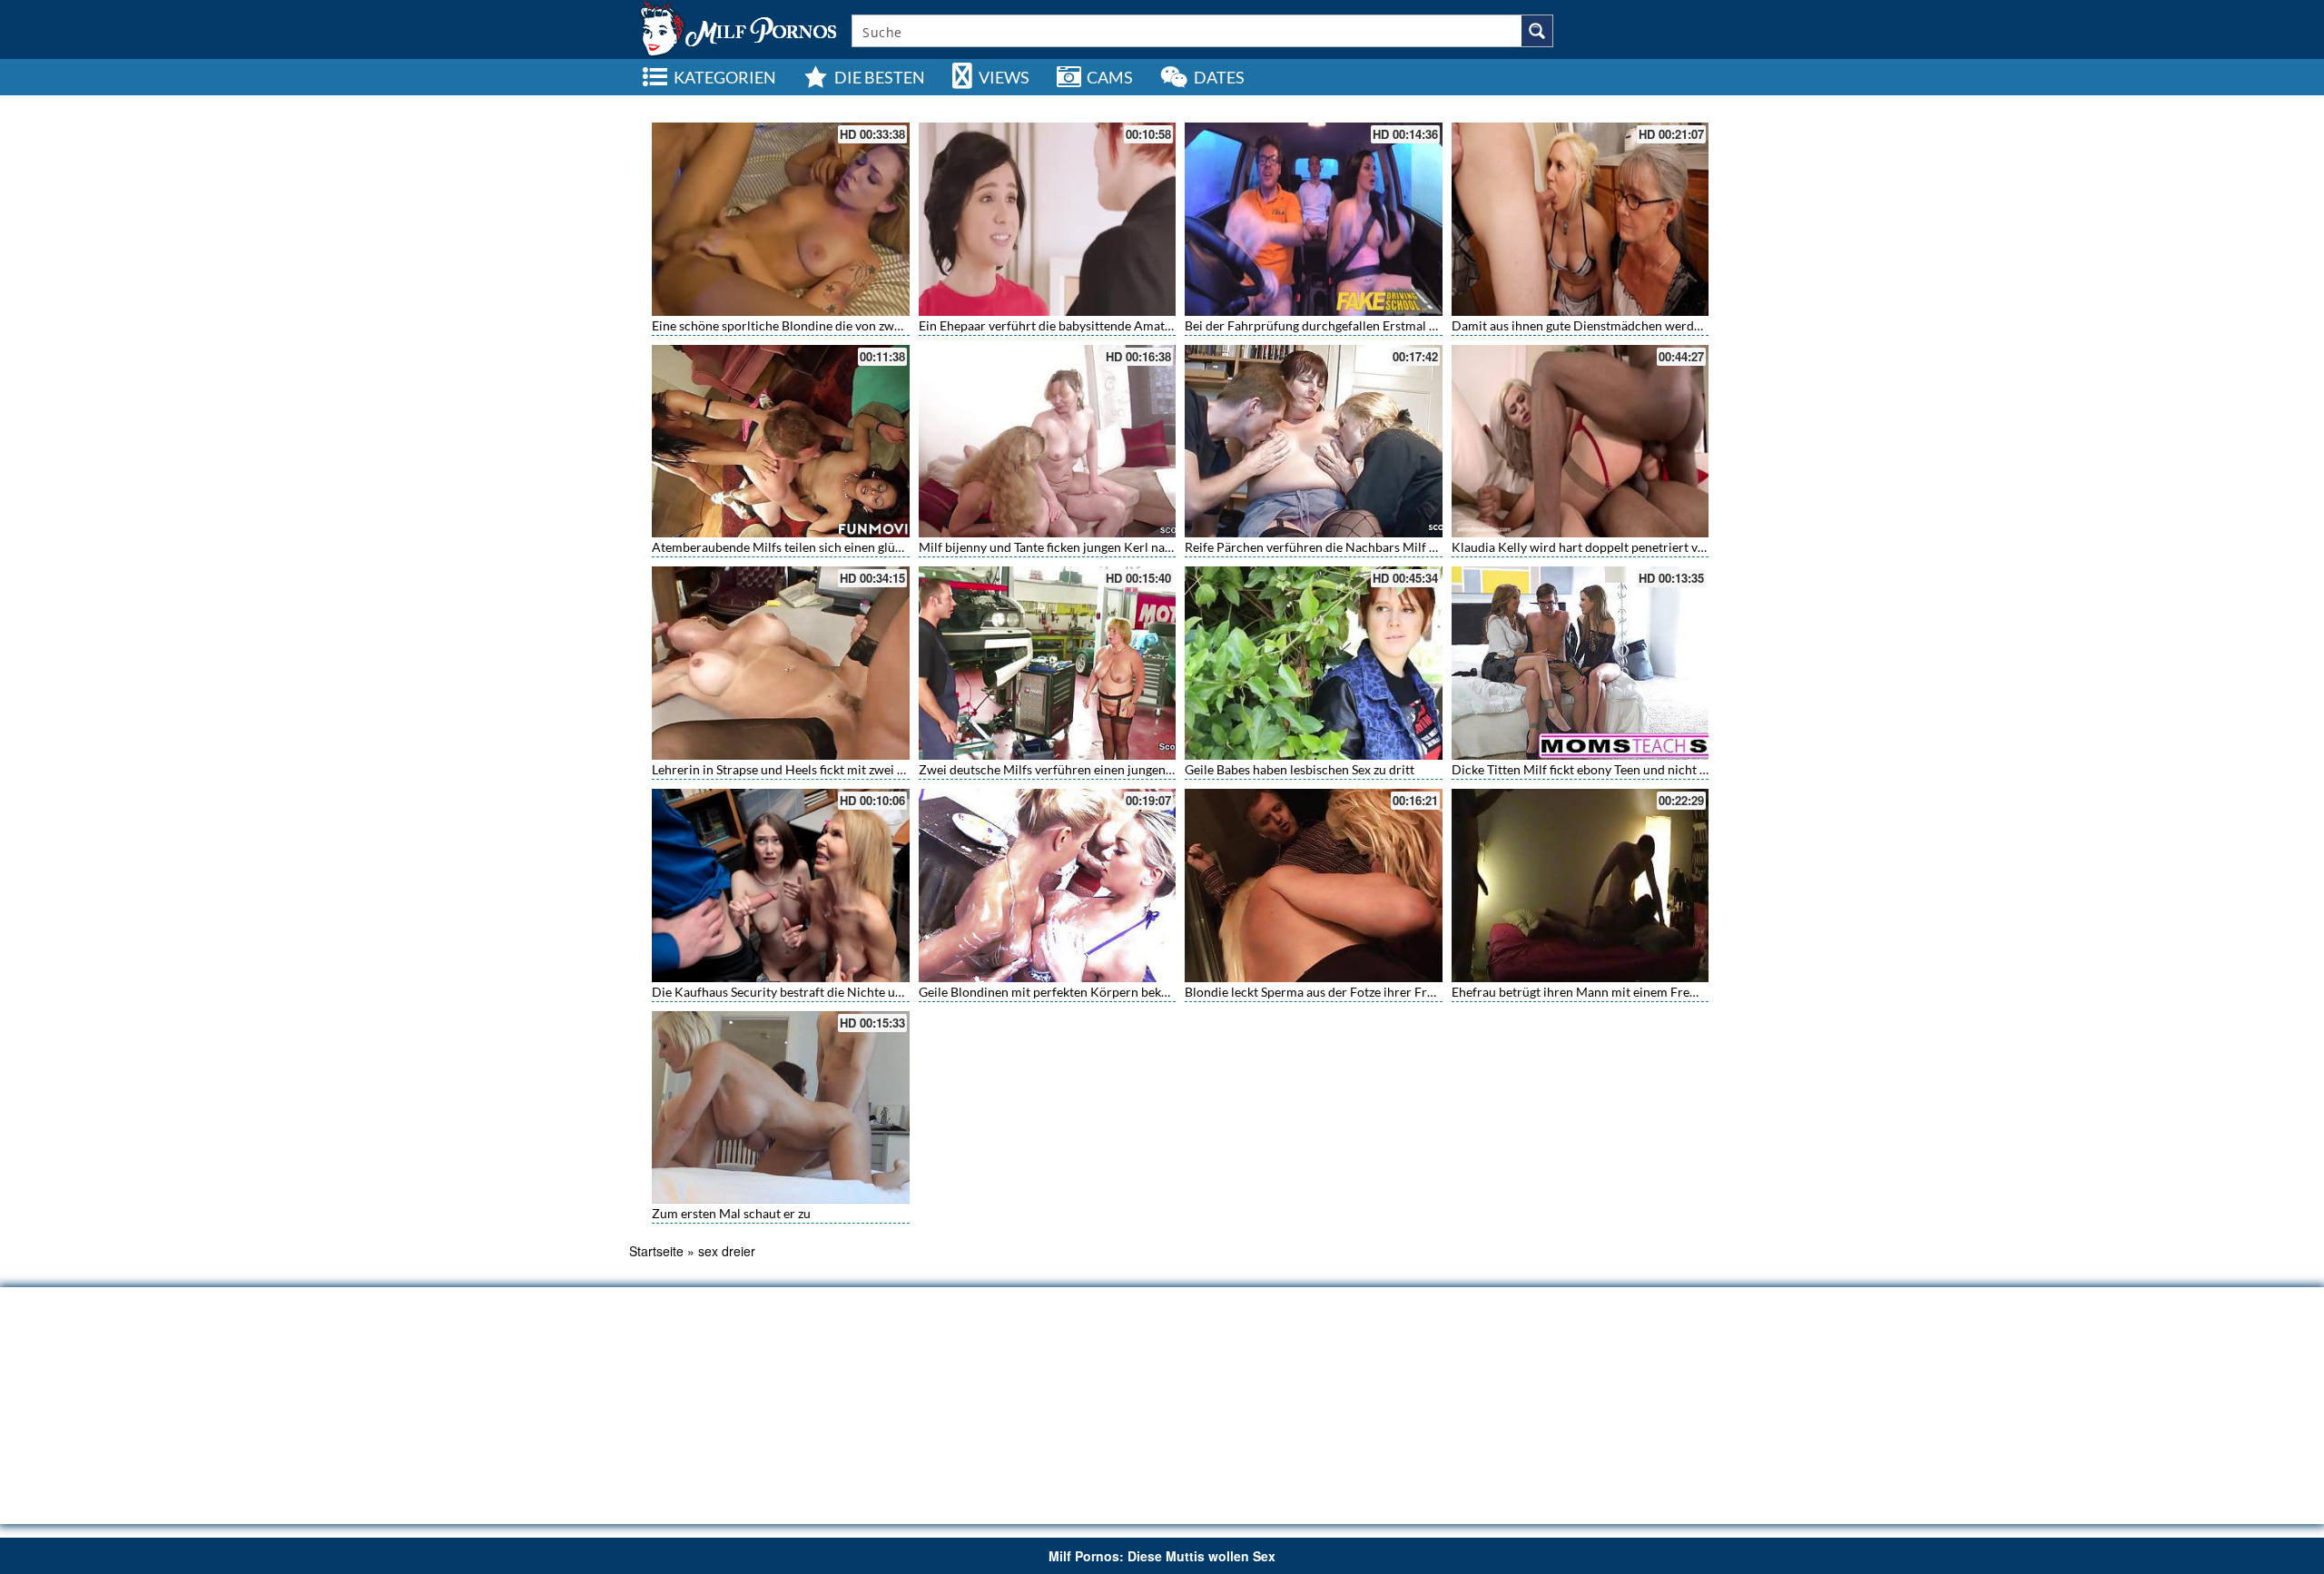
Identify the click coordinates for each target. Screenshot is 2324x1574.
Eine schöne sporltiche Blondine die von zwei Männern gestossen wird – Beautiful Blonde (902, 325)
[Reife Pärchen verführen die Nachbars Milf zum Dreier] (1314, 442)
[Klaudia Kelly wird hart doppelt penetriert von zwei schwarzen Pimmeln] (1581, 442)
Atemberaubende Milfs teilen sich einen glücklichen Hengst (818, 547)
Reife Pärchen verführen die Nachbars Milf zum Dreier (1339, 547)
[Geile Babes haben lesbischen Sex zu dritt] (1314, 663)
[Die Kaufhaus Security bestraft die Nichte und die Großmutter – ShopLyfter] (781, 885)
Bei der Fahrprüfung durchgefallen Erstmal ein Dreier (1335, 325)
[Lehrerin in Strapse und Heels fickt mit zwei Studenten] (781, 663)
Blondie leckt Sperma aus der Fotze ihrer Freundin (1325, 992)
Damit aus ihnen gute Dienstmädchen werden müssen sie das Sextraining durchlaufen (1691, 325)
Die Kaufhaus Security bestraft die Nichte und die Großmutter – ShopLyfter (863, 992)
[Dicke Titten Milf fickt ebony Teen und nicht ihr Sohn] (1581, 663)
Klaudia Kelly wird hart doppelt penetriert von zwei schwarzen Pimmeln (1654, 547)
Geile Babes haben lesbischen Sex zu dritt (1300, 769)
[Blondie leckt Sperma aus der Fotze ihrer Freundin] (1314, 885)
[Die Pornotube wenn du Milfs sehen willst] (736, 27)
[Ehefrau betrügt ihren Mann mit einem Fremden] (1581, 885)
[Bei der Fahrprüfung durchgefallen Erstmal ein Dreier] (1314, 219)
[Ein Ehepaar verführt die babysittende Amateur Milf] (1048, 219)
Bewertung (1652, 105)
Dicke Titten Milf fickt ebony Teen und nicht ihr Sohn (1599, 769)
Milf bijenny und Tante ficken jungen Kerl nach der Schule (1079, 547)
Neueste (1540, 105)
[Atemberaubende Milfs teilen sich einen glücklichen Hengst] (781, 442)
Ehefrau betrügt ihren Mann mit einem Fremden (1586, 992)
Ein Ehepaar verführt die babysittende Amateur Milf (1064, 325)
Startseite (656, 1251)
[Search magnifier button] (1537, 31)
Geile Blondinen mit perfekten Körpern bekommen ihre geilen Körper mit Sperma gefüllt (1167, 992)
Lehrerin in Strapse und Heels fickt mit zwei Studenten (803, 769)
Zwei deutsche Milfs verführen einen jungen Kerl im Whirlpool (1095, 769)
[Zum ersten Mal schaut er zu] (781, 1108)
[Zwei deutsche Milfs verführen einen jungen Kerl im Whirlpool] (1048, 663)
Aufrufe (1593, 105)
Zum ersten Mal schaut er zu (731, 1213)
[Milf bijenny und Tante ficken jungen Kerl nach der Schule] (1048, 442)
